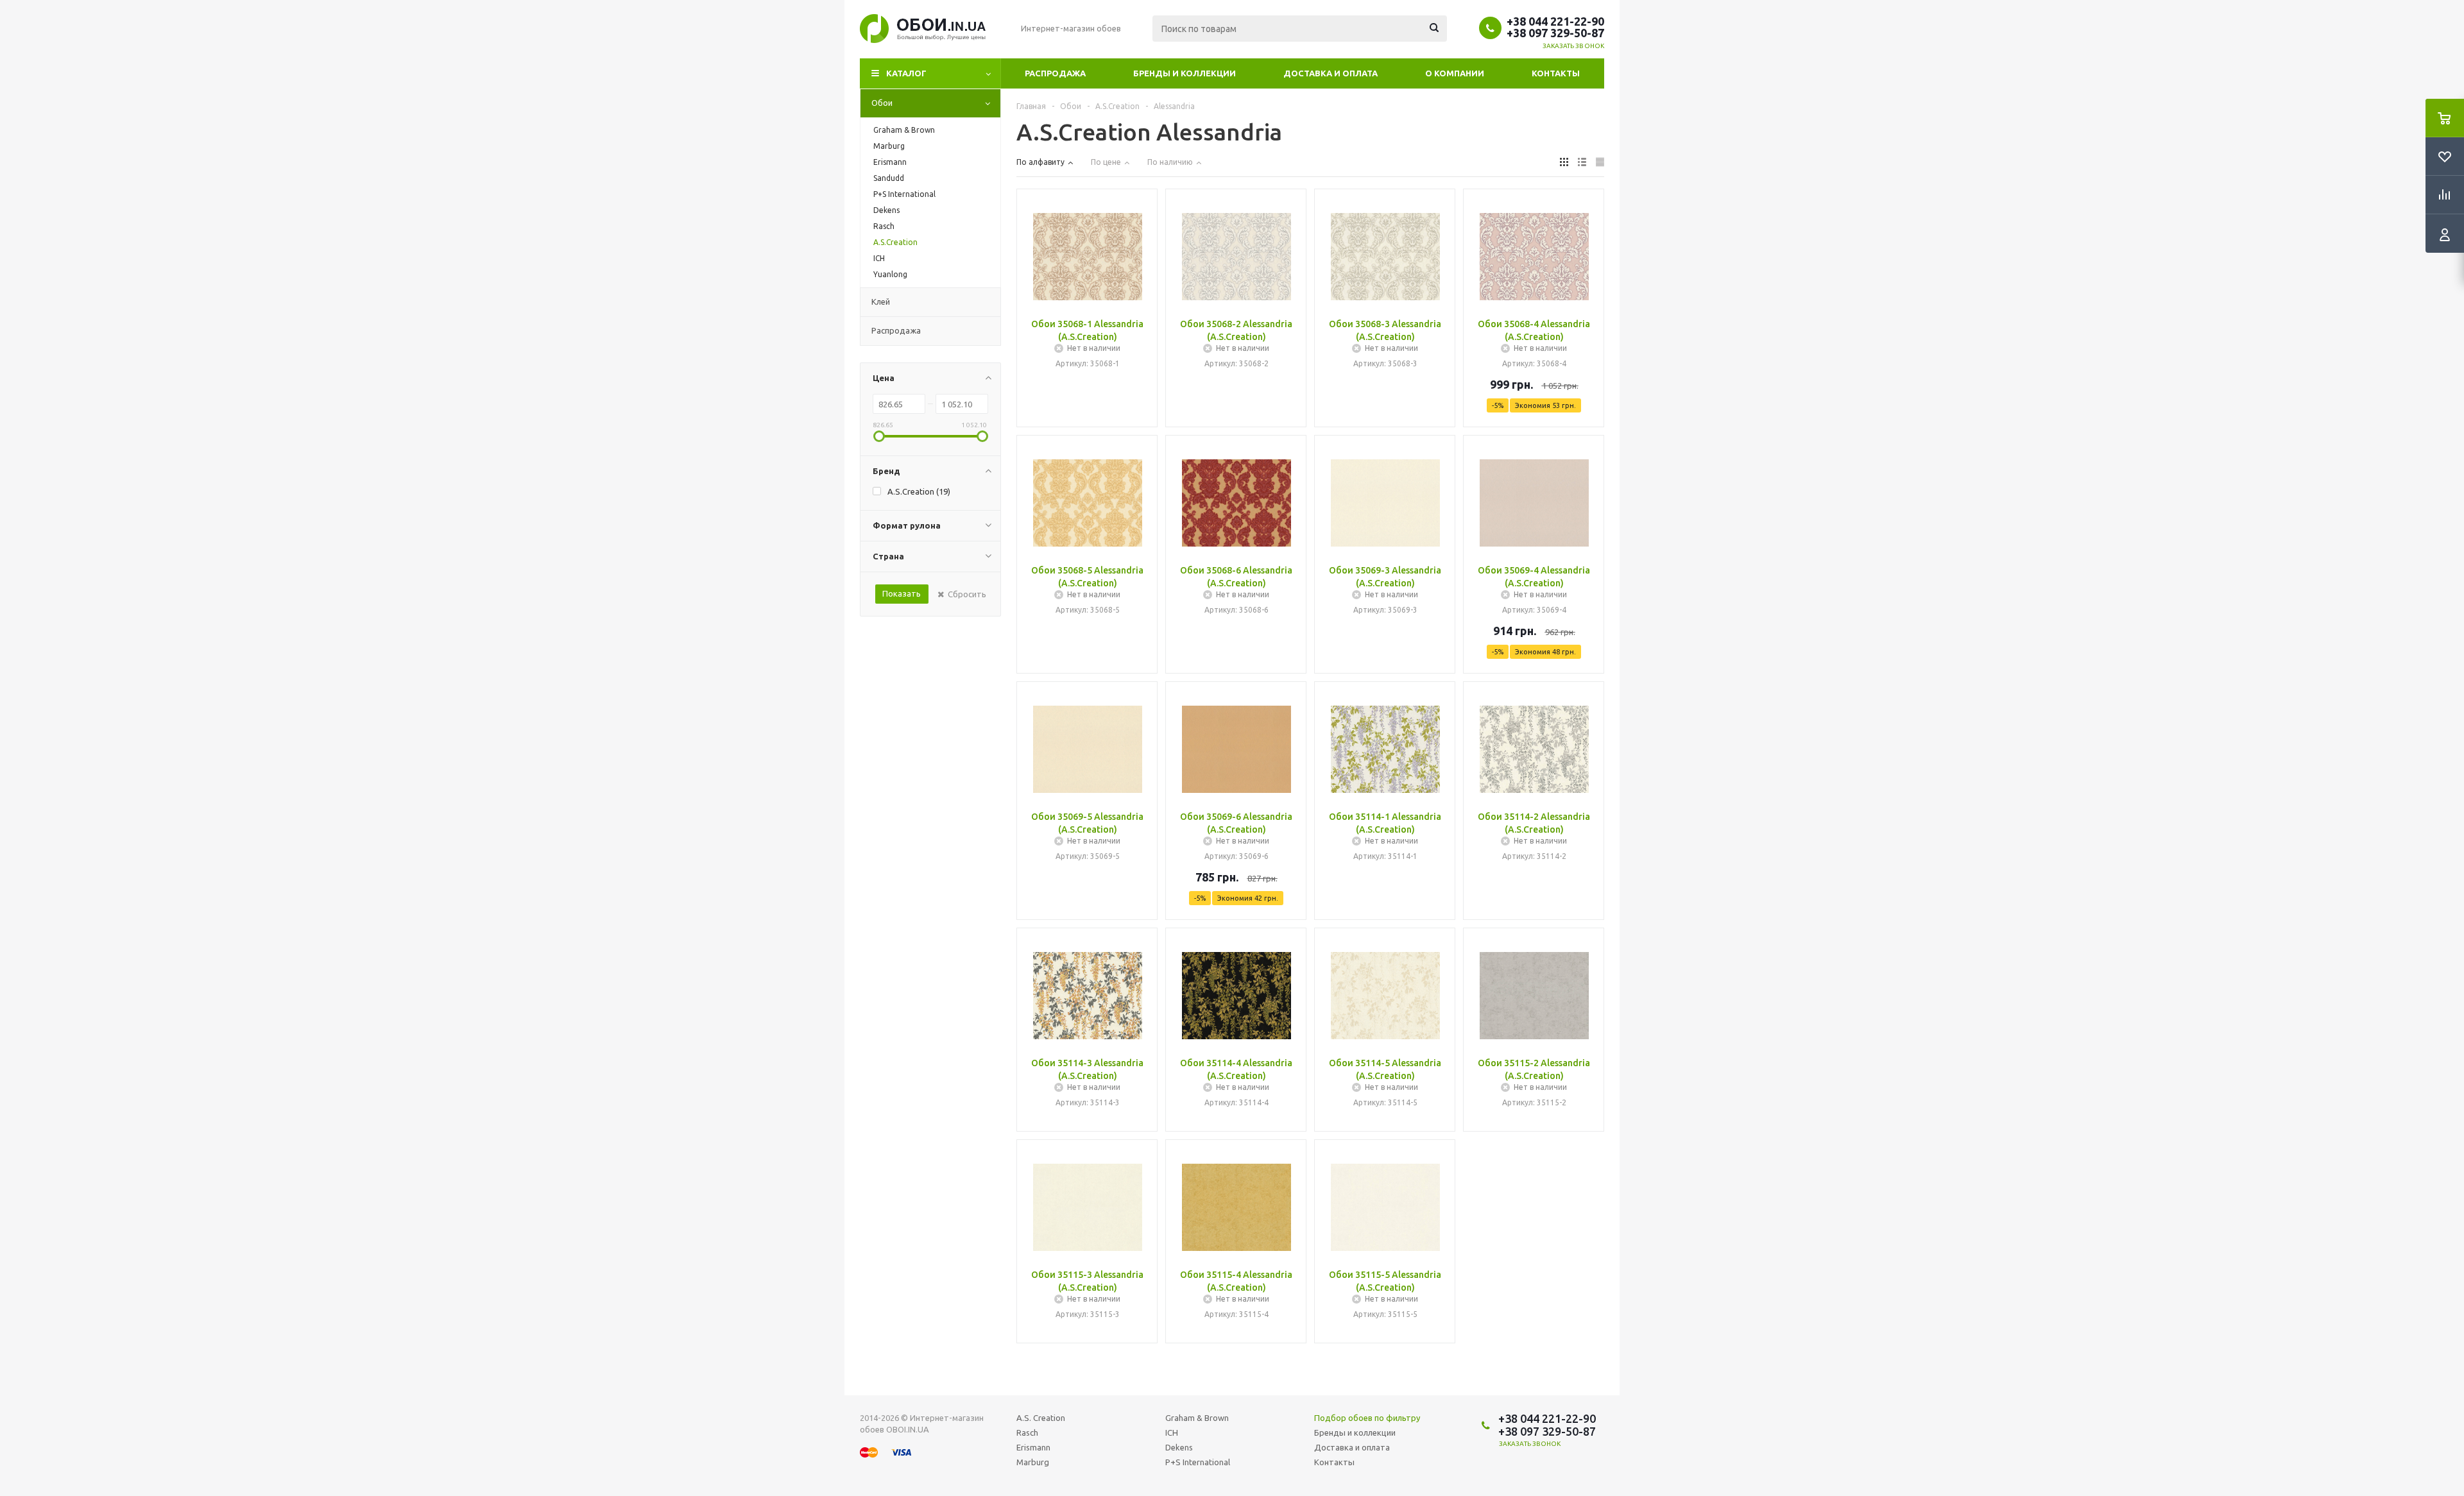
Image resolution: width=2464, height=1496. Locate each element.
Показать (902, 593)
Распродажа (1055, 73)
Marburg (1033, 1462)
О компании (1455, 73)
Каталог (906, 73)
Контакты (1556, 73)
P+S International (1198, 1462)
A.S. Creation (1041, 1418)
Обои (882, 103)
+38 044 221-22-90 (1555, 21)
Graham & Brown (1197, 1418)
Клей (881, 302)
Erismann (1033, 1447)
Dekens (1179, 1447)
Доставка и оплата (1330, 73)
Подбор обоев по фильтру (1367, 1418)
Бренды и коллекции (1185, 73)
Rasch (1027, 1432)
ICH (1172, 1432)
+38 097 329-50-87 (1555, 33)
